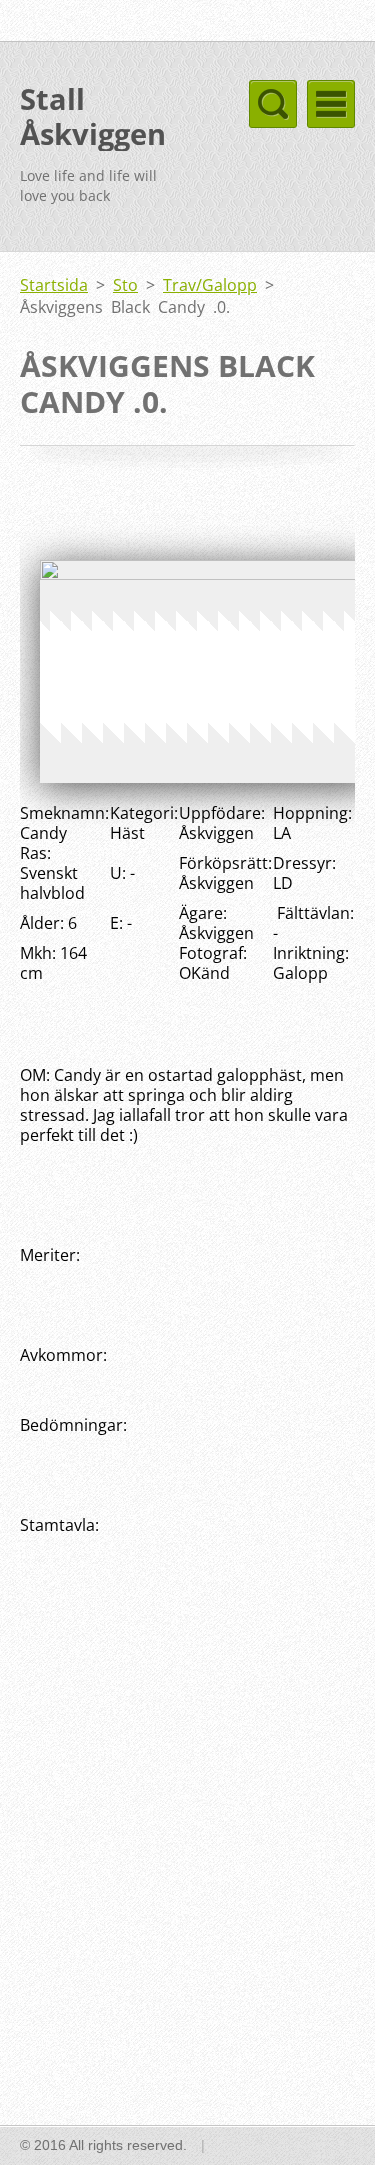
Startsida (54, 285)
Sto (125, 285)
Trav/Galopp (210, 285)
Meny (331, 104)
